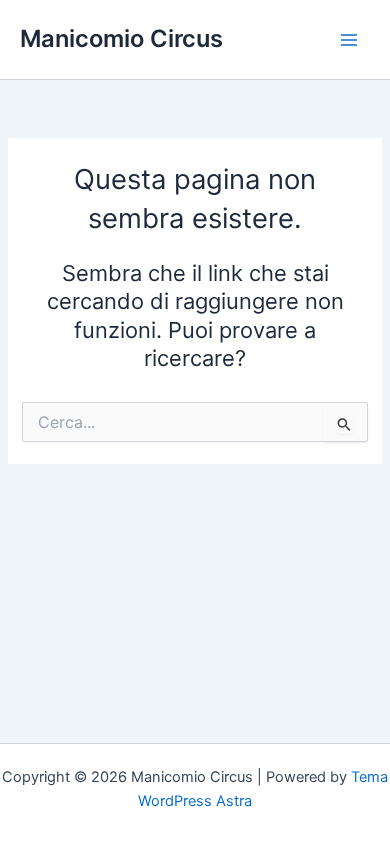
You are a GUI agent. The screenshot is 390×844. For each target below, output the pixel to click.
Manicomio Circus (121, 38)
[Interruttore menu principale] (349, 40)
